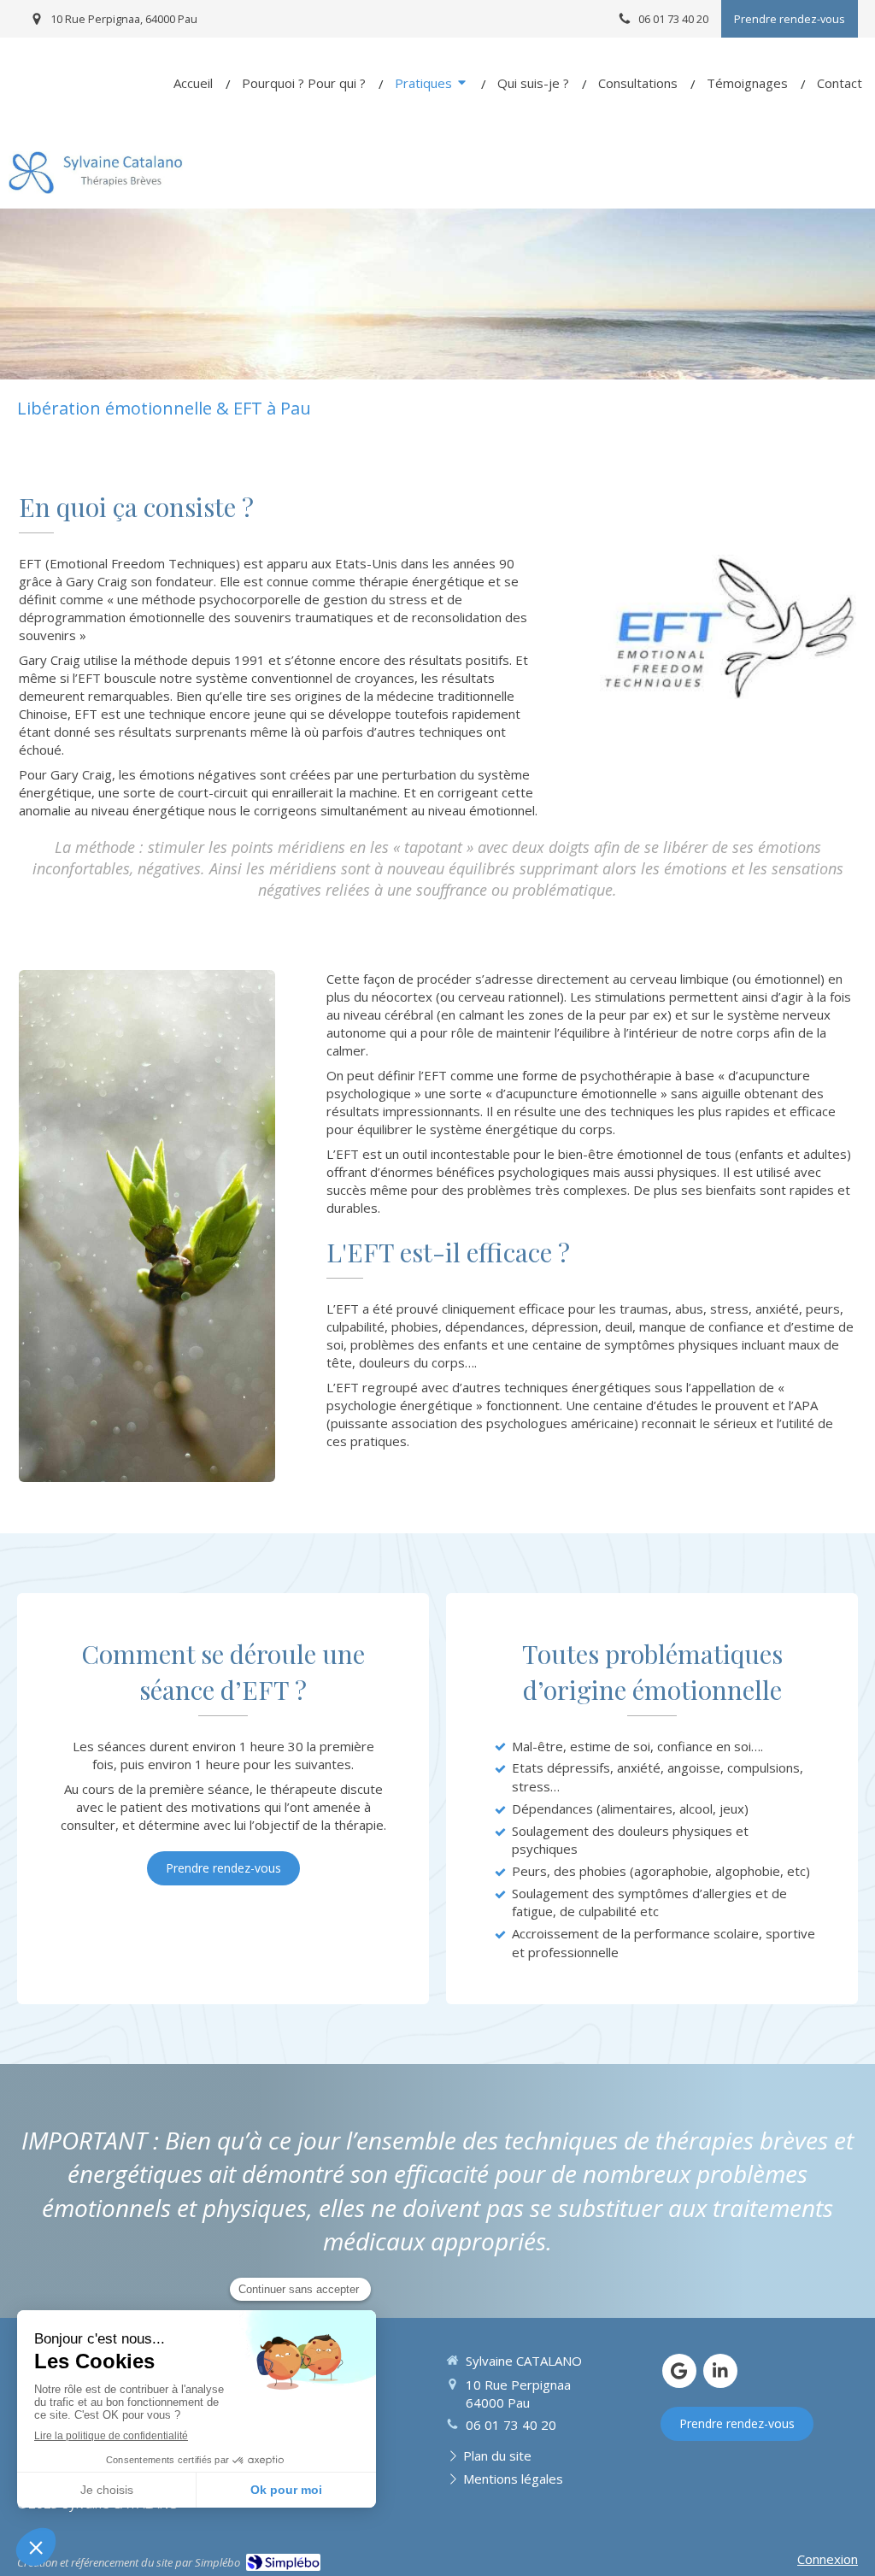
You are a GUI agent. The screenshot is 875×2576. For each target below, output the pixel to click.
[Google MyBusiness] (679, 2371)
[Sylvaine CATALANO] (96, 189)
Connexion (828, 2559)
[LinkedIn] (720, 2371)
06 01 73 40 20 (511, 2425)
